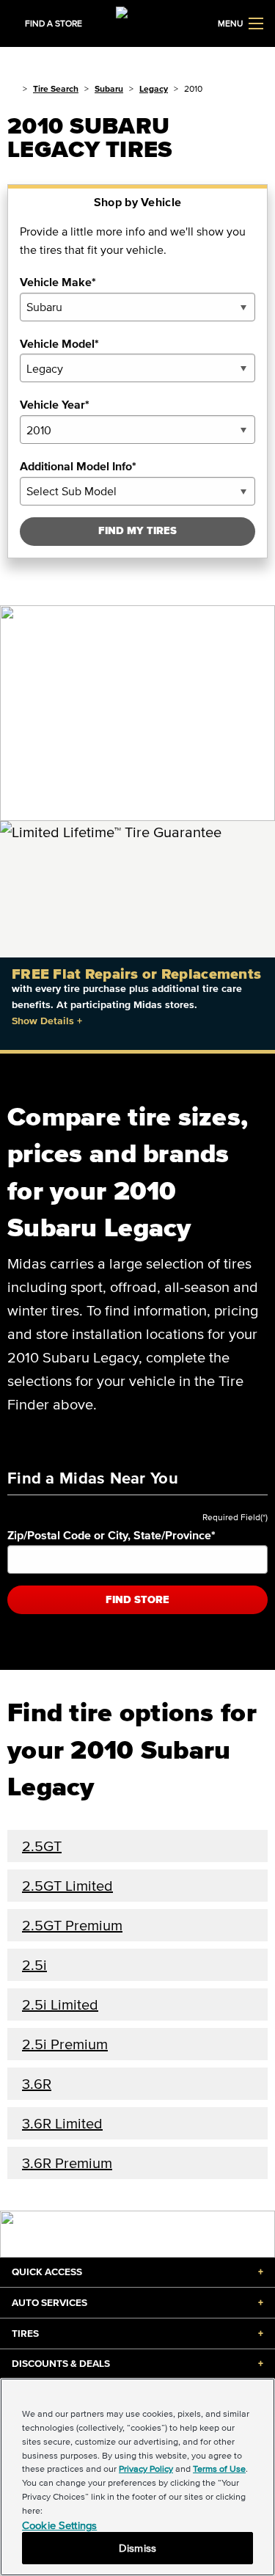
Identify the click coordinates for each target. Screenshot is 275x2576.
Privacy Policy (146, 2469)
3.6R (37, 2084)
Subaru (109, 88)
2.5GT (42, 1846)
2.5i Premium (65, 2044)
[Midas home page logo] (138, 22)
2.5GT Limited (67, 1886)
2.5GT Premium (72, 1925)
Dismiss (137, 2548)
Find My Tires (137, 531)
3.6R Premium (67, 2163)
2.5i (34, 1965)
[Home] (12, 88)
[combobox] (137, 307)
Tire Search (56, 88)
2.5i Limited (60, 2004)
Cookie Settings (59, 2525)
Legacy (154, 88)
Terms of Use (219, 2469)
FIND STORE (137, 1600)
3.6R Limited (62, 2123)
